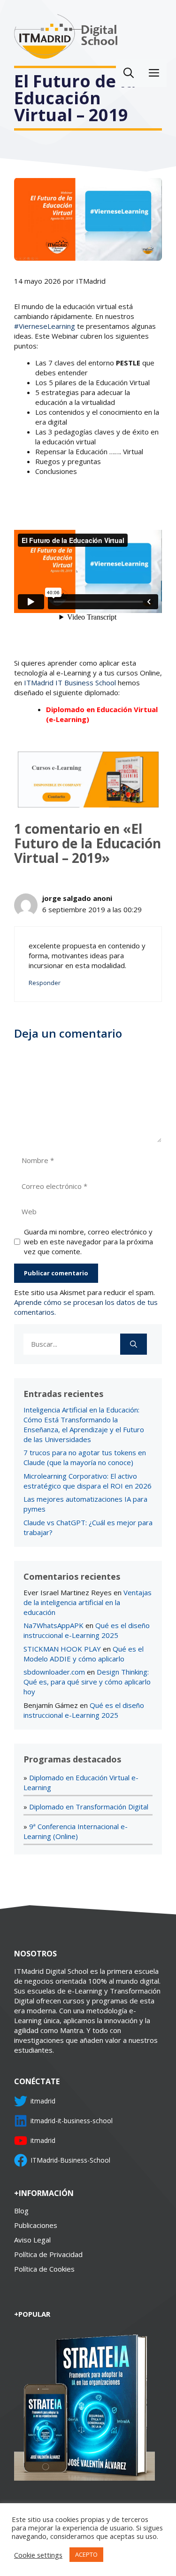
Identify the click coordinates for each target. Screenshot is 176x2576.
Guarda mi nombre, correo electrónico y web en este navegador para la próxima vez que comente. (88, 1241)
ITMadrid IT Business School (70, 683)
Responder (45, 983)
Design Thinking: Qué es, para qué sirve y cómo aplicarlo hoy (87, 1682)
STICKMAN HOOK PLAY (62, 1649)
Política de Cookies (44, 2269)
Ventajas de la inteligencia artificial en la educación (88, 1602)
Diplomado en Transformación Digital (89, 1807)
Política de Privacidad (48, 2254)
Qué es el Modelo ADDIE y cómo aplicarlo (84, 1654)
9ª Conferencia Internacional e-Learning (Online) (76, 1831)
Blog (21, 2211)
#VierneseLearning (45, 326)
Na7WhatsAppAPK (54, 1625)
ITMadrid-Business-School (70, 2160)
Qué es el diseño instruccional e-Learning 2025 (87, 1630)
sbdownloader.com (54, 1672)
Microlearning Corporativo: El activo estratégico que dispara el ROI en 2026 (88, 1481)
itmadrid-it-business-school (72, 2121)
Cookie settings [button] (38, 2555)
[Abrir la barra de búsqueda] (129, 73)
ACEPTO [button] (86, 2554)
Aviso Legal (32, 2240)
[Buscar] (134, 1344)
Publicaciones (36, 2225)
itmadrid (43, 2101)
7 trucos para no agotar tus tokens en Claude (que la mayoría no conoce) (85, 1457)
